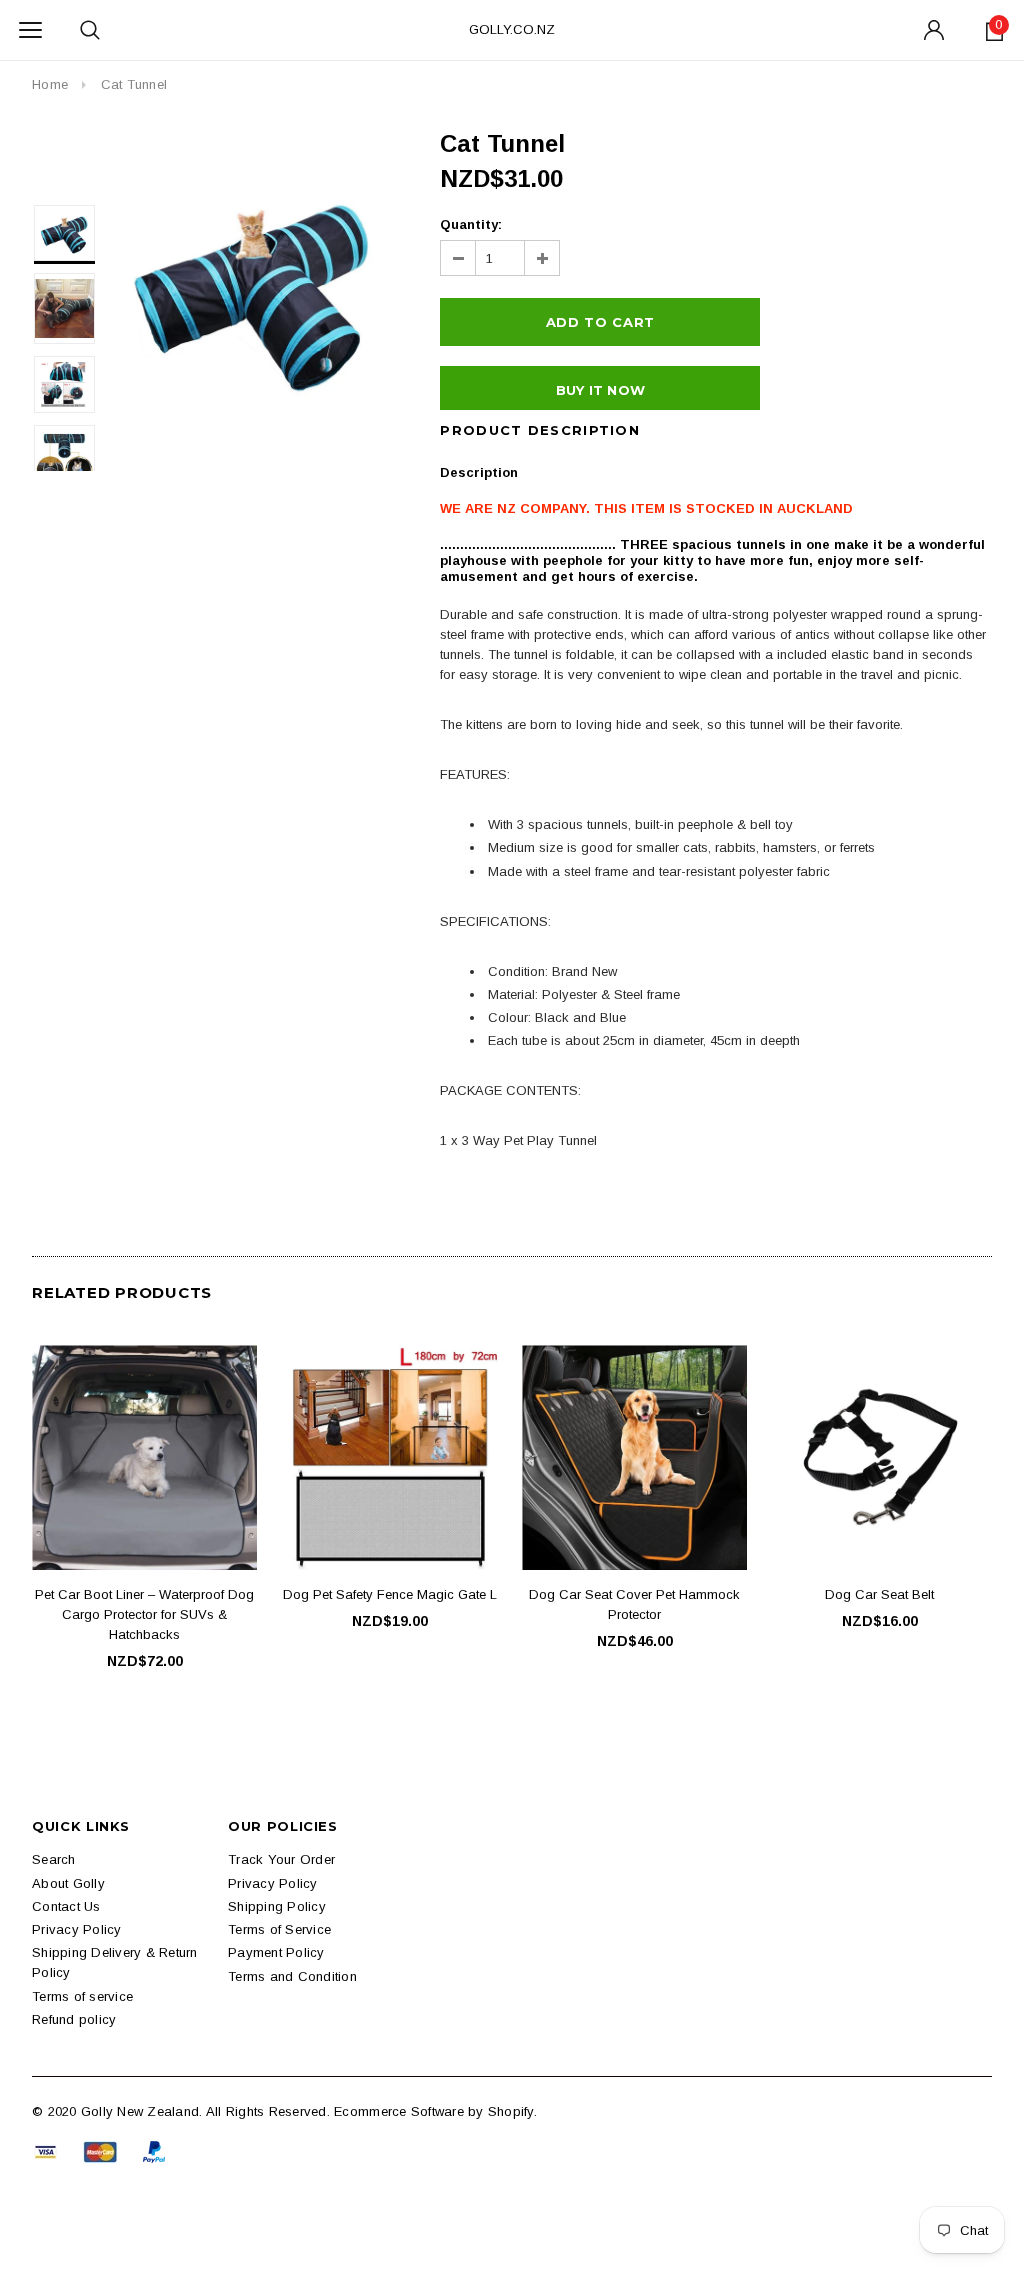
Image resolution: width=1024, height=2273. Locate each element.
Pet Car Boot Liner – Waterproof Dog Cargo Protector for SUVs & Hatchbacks (144, 1614)
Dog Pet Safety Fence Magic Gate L (390, 1594)
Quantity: (471, 224)
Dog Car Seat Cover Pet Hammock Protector (634, 1604)
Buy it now (601, 390)
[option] (253, 288)
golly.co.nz (512, 29)
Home (50, 84)
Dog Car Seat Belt (879, 1594)
